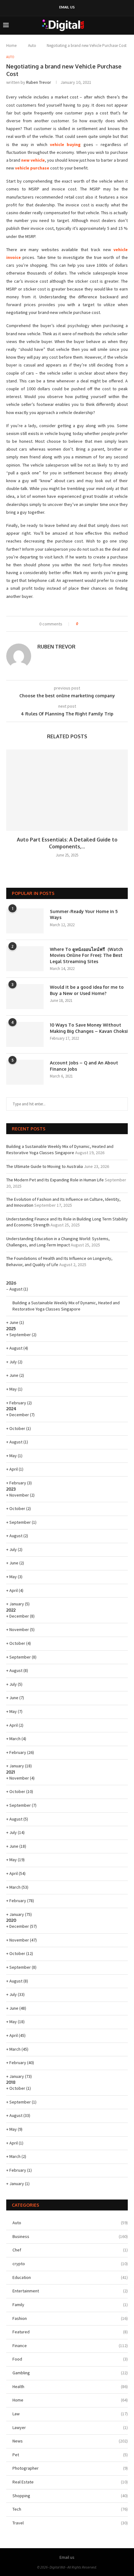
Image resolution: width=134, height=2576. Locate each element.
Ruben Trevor (39, 82)
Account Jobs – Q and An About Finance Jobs (84, 1066)
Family (70, 2305)
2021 (11, 1772)
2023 (11, 1489)
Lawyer (70, 2427)
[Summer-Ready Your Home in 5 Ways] (25, 921)
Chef (70, 2250)
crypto (70, 2264)
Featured (70, 2332)
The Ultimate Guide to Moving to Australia (45, 1166)
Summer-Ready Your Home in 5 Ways (84, 914)
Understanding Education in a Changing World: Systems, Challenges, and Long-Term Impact (58, 1242)
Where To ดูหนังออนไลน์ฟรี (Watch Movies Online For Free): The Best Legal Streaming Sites (86, 955)
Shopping (70, 2496)
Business (70, 2236)
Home (11, 45)
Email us (67, 7)
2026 (11, 1283)
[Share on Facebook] (85, 624)
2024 (11, 1409)
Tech (70, 2509)
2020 (11, 1920)
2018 (11, 2082)
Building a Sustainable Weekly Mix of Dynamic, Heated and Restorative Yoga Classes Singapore (60, 1149)
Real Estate (70, 2482)
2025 (11, 1328)
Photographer (70, 2468)
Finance (70, 2346)
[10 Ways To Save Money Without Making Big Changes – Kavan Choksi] (25, 1034)
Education (70, 2277)
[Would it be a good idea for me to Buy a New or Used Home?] (25, 997)
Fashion (70, 2318)
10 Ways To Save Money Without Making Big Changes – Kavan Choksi (89, 1028)
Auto (32, 45)
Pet (70, 2455)
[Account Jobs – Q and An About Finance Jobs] (25, 1072)
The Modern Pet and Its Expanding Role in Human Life (55, 1180)
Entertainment (70, 2291)
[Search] (128, 25)
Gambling (70, 2373)
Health (70, 2387)
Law (70, 2414)
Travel (70, 2523)
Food (70, 2359)
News (70, 2441)
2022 (11, 1610)
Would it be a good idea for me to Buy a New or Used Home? (87, 990)
